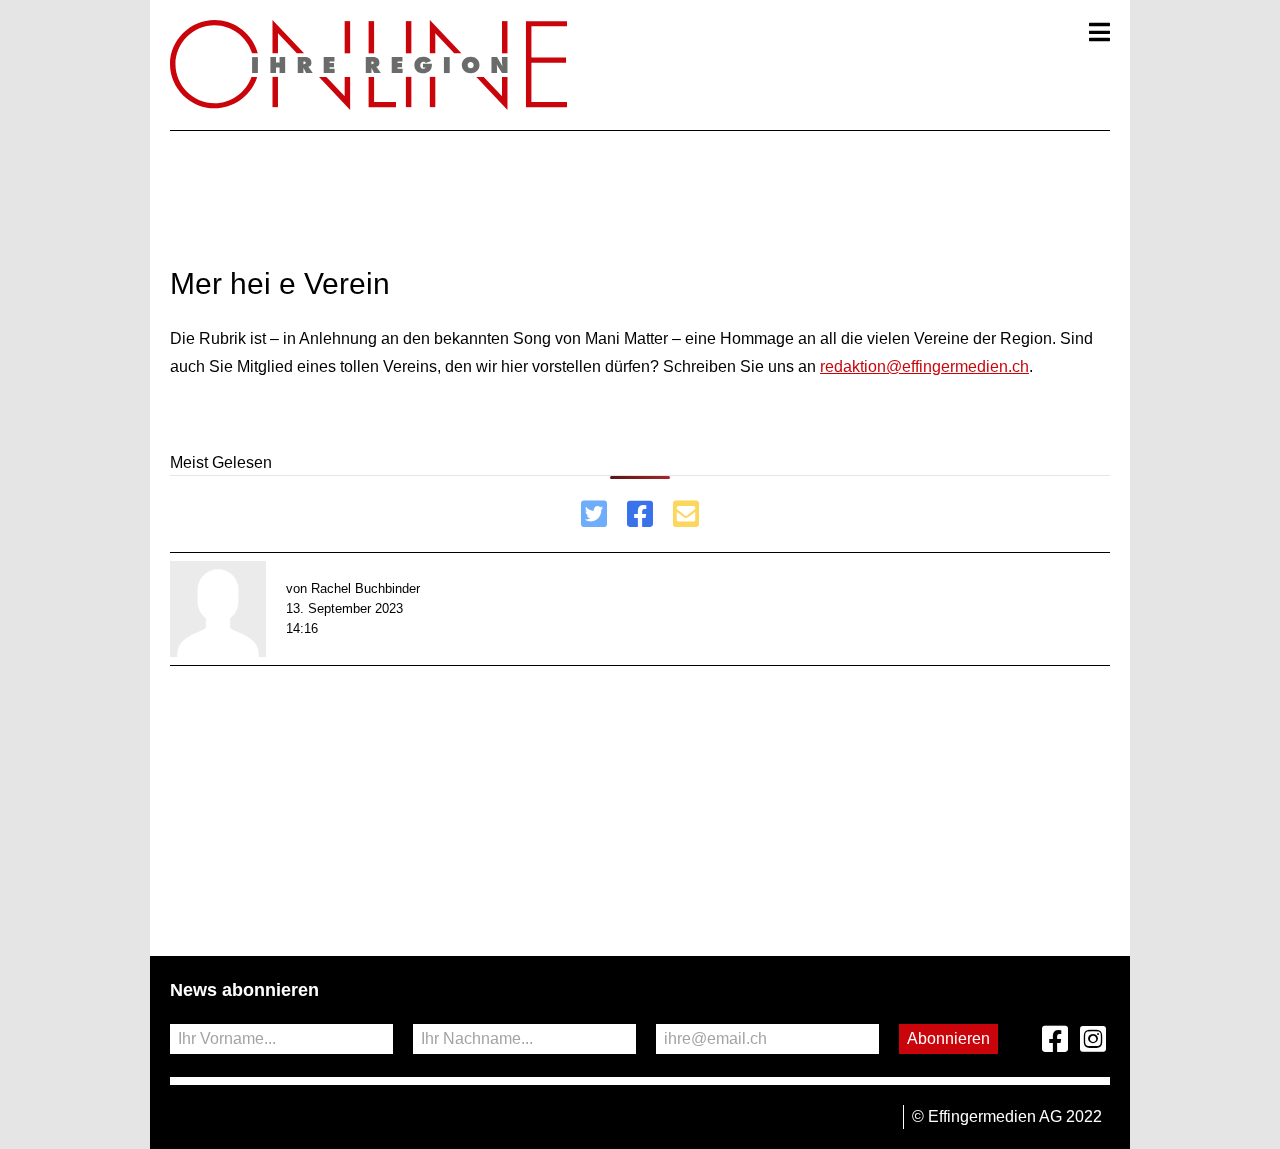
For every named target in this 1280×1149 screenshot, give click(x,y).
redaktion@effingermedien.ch (924, 366)
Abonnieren (948, 1038)
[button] (1099, 32)
